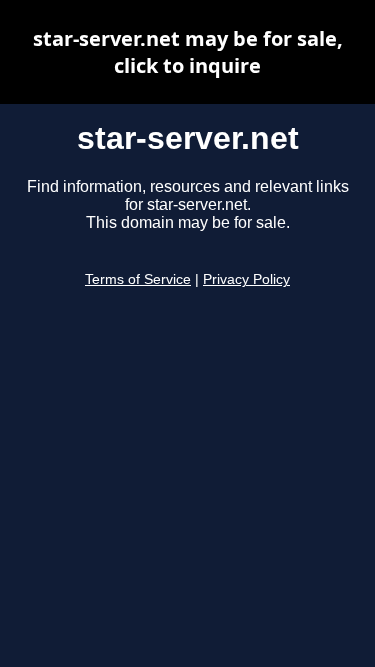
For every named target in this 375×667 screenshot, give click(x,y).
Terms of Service (138, 279)
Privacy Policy (246, 279)
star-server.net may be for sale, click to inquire (188, 52)
